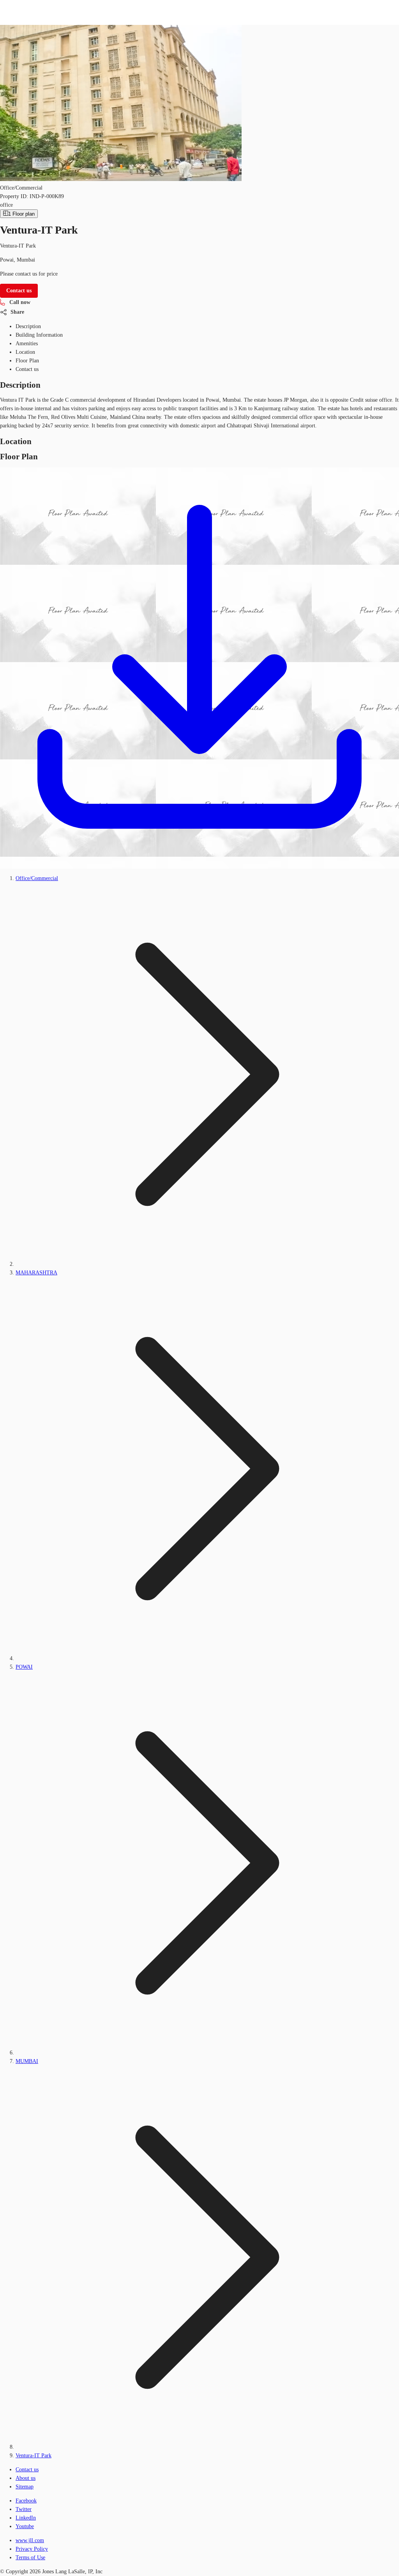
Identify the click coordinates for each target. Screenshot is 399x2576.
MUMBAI (27, 2061)
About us (26, 2478)
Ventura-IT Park (34, 2456)
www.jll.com (30, 2540)
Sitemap (25, 2487)
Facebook (26, 2501)
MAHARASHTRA (36, 1273)
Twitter (24, 2509)
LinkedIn (26, 2518)
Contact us (27, 2470)
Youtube (25, 2526)
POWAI (24, 1667)
